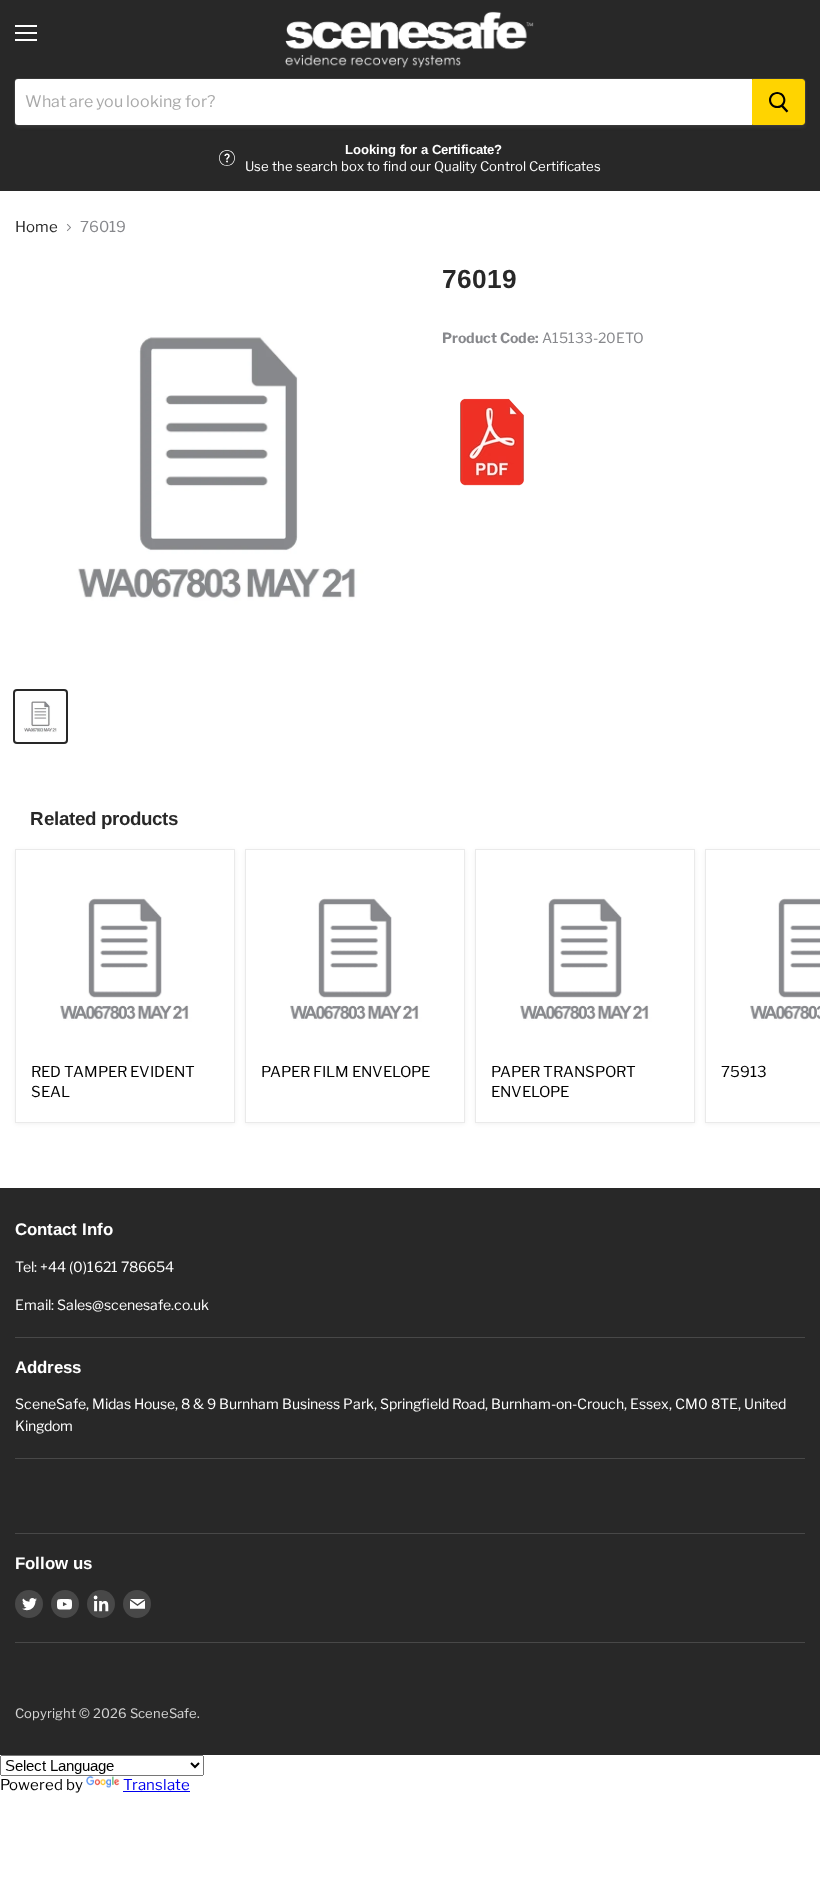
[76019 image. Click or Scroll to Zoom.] (218, 467)
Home (36, 227)
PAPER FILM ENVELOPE (345, 1072)
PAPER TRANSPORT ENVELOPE (563, 1082)
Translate (156, 1785)
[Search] (778, 102)
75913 (744, 1072)
